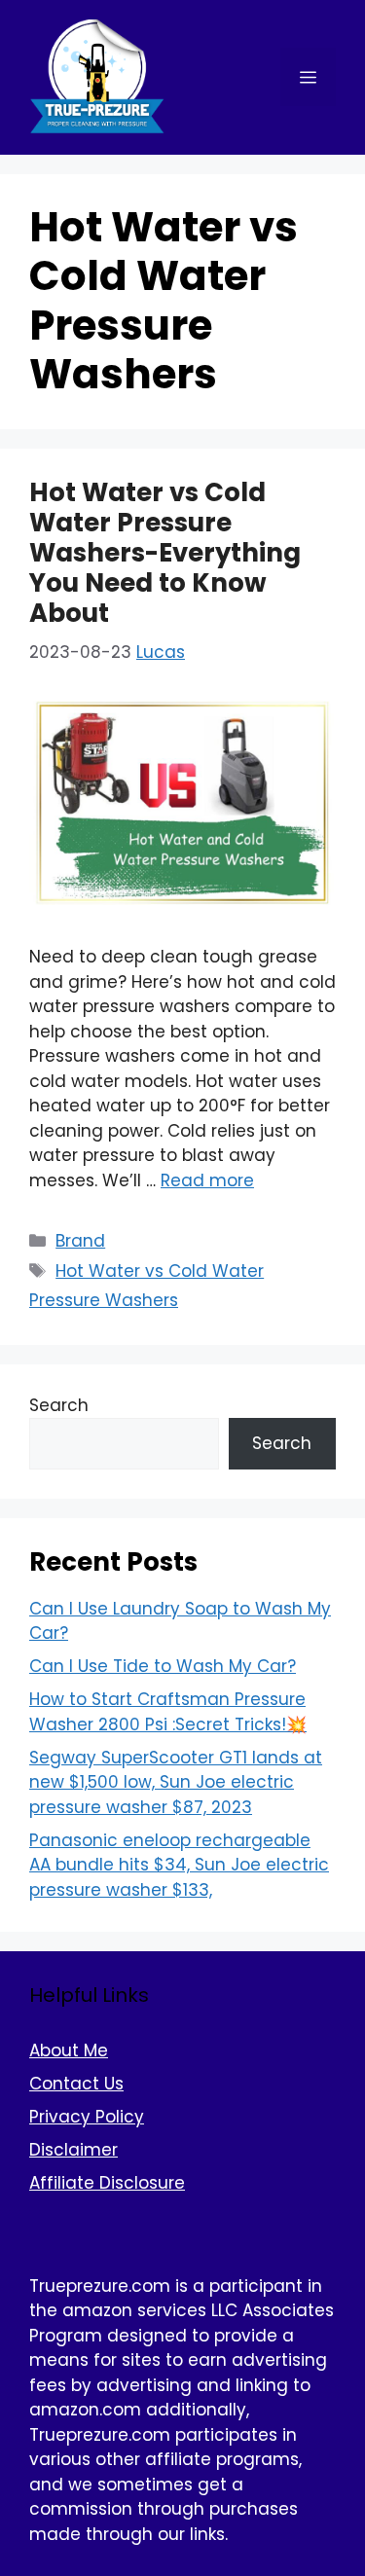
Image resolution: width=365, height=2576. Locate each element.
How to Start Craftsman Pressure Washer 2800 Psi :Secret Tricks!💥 (168, 1712)
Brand (80, 1241)
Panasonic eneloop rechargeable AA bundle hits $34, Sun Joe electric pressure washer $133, (179, 1865)
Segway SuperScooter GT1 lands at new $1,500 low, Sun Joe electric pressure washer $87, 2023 (176, 1782)
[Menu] (308, 77)
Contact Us (76, 2084)
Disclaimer (73, 2150)
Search (59, 1405)
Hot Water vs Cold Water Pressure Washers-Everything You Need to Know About (165, 553)
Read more (207, 1180)
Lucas (161, 652)
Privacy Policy (87, 2117)
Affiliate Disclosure (107, 2183)
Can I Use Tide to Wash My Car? (163, 1666)
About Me (69, 2050)
